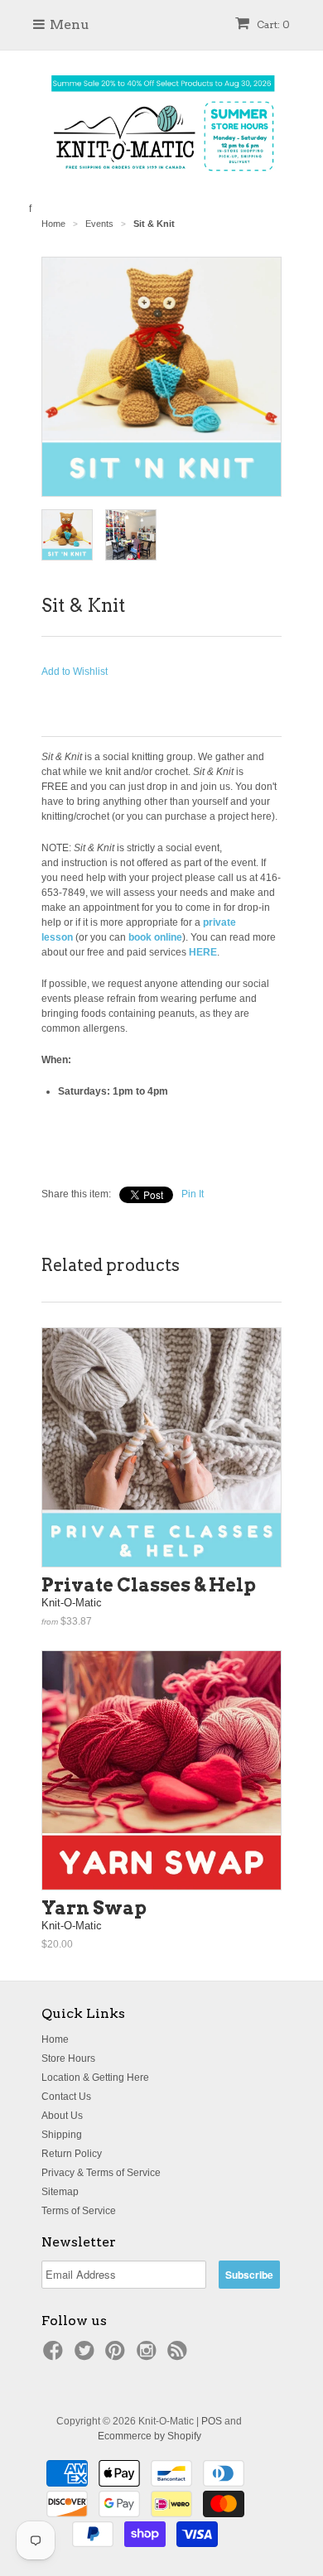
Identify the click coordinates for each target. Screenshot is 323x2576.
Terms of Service (79, 2211)
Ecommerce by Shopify (149, 2436)
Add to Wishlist (75, 672)
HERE (203, 952)
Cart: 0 (272, 24)
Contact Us (66, 2097)
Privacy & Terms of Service (101, 2173)
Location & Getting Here (95, 2078)
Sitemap (60, 2192)
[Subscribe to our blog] (180, 2356)
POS (212, 2421)
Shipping (62, 2135)
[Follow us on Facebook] (55, 2356)
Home (55, 2039)
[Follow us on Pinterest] (118, 2356)
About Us (62, 2116)
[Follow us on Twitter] (87, 2356)
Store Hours (68, 2058)
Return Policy (72, 2154)
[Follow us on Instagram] (149, 2356)
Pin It (193, 1194)
